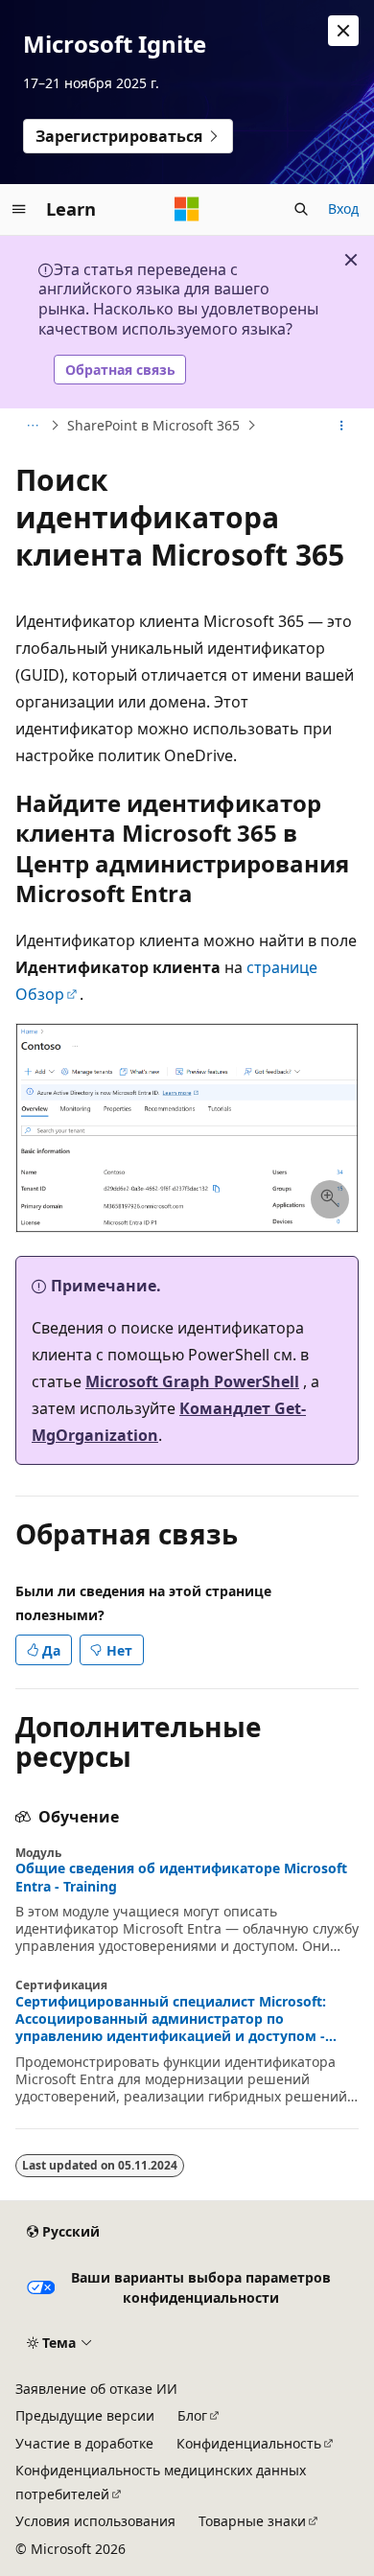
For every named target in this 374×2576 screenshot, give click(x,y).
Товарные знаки (252, 2521)
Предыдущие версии (85, 2415)
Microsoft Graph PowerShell (192, 1381)
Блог (192, 2415)
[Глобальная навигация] (19, 209)
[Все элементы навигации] (32, 426)
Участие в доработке (84, 2443)
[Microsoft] (187, 209)
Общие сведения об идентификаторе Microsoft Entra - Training (181, 1877)
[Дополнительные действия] (342, 426)
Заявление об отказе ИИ (96, 2389)
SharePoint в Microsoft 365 (153, 425)
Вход (343, 209)
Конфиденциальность (249, 2443)
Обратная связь (120, 370)
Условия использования (95, 2521)
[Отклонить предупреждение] (343, 31)
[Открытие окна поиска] (301, 209)
